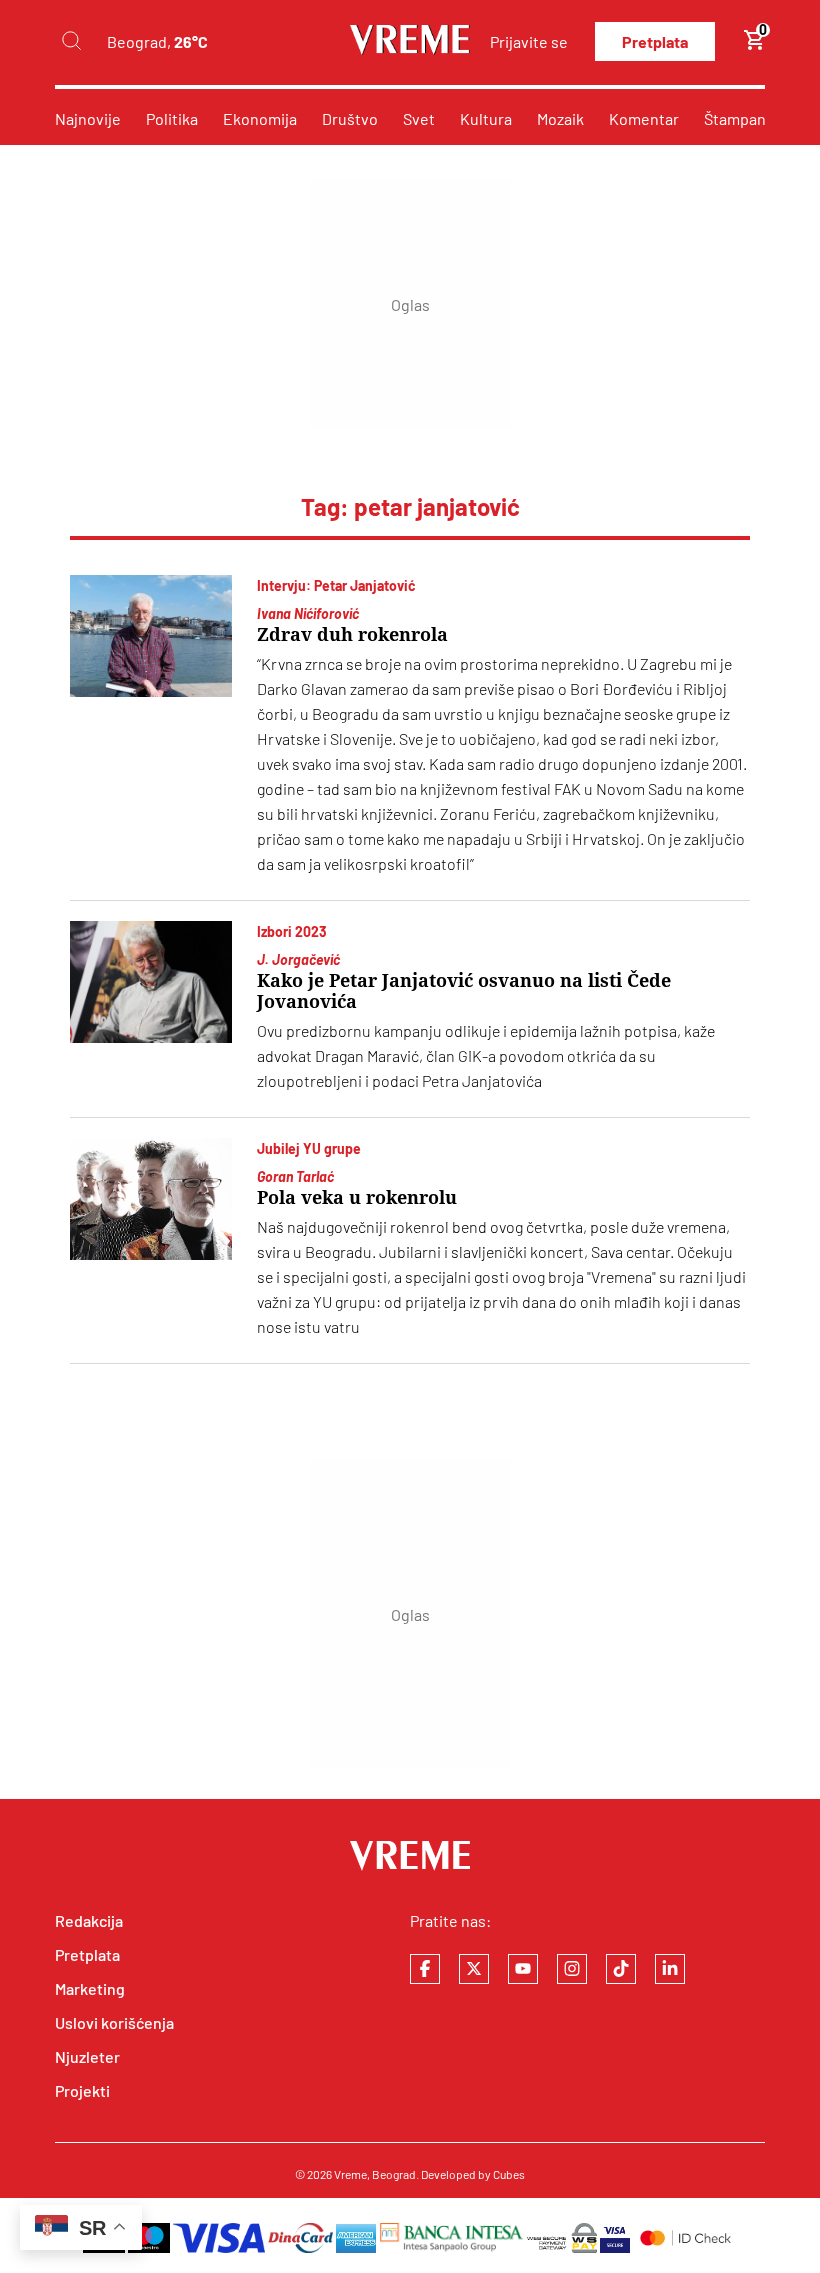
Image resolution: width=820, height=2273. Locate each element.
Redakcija (89, 1920)
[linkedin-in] (670, 1969)
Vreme (350, 2174)
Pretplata (655, 41)
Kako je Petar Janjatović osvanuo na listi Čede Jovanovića (464, 991)
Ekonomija (260, 118)
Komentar (644, 118)
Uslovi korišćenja (114, 2022)
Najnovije (88, 118)
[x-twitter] (474, 1969)
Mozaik (560, 118)
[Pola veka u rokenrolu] (151, 1199)
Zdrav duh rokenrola (352, 634)
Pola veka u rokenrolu (357, 1197)
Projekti (82, 2090)
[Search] (71, 41)
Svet (419, 118)
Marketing (90, 1988)
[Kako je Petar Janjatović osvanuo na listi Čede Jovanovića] (151, 982)
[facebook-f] (425, 1969)
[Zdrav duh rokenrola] (151, 636)
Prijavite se (529, 41)
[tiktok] (621, 1969)
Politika (172, 118)
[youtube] (523, 1969)
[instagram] (572, 1969)
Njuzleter (87, 2056)
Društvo (350, 118)
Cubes (509, 2174)
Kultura (486, 118)
